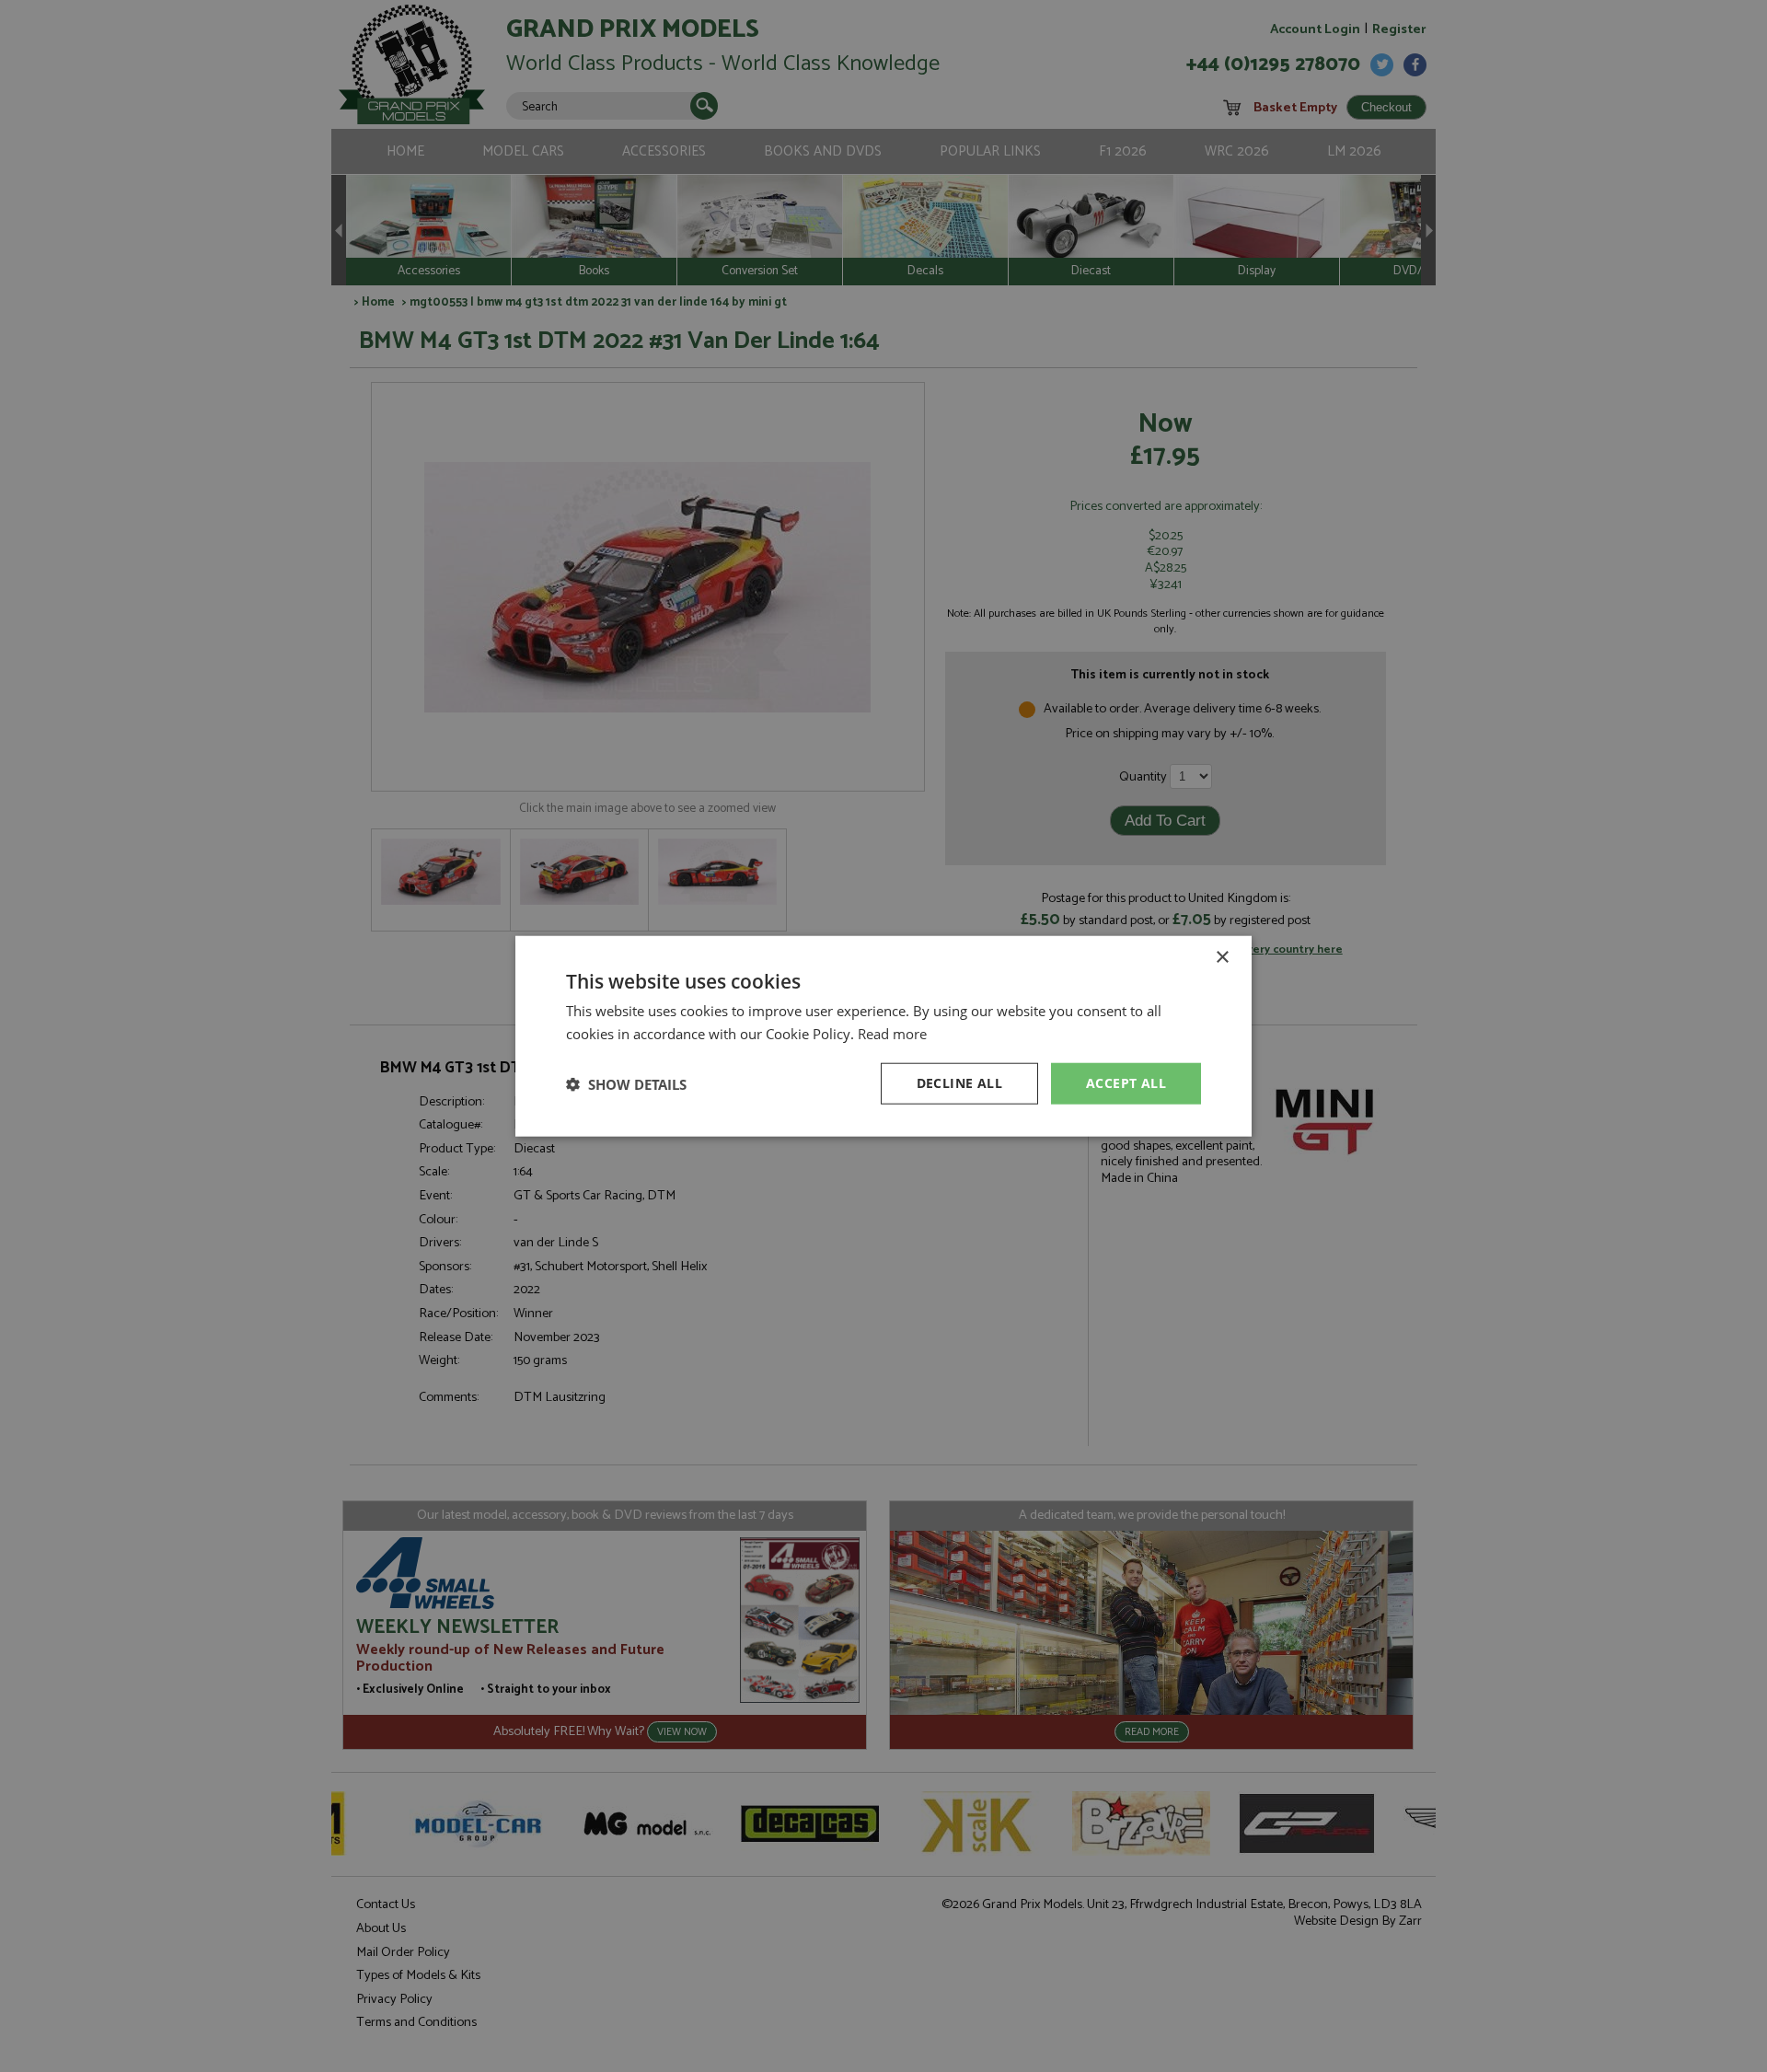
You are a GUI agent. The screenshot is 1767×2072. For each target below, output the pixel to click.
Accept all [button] (1126, 1083)
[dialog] (883, 1036)
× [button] (1222, 957)
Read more (892, 1033)
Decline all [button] (959, 1083)
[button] (626, 1083)
